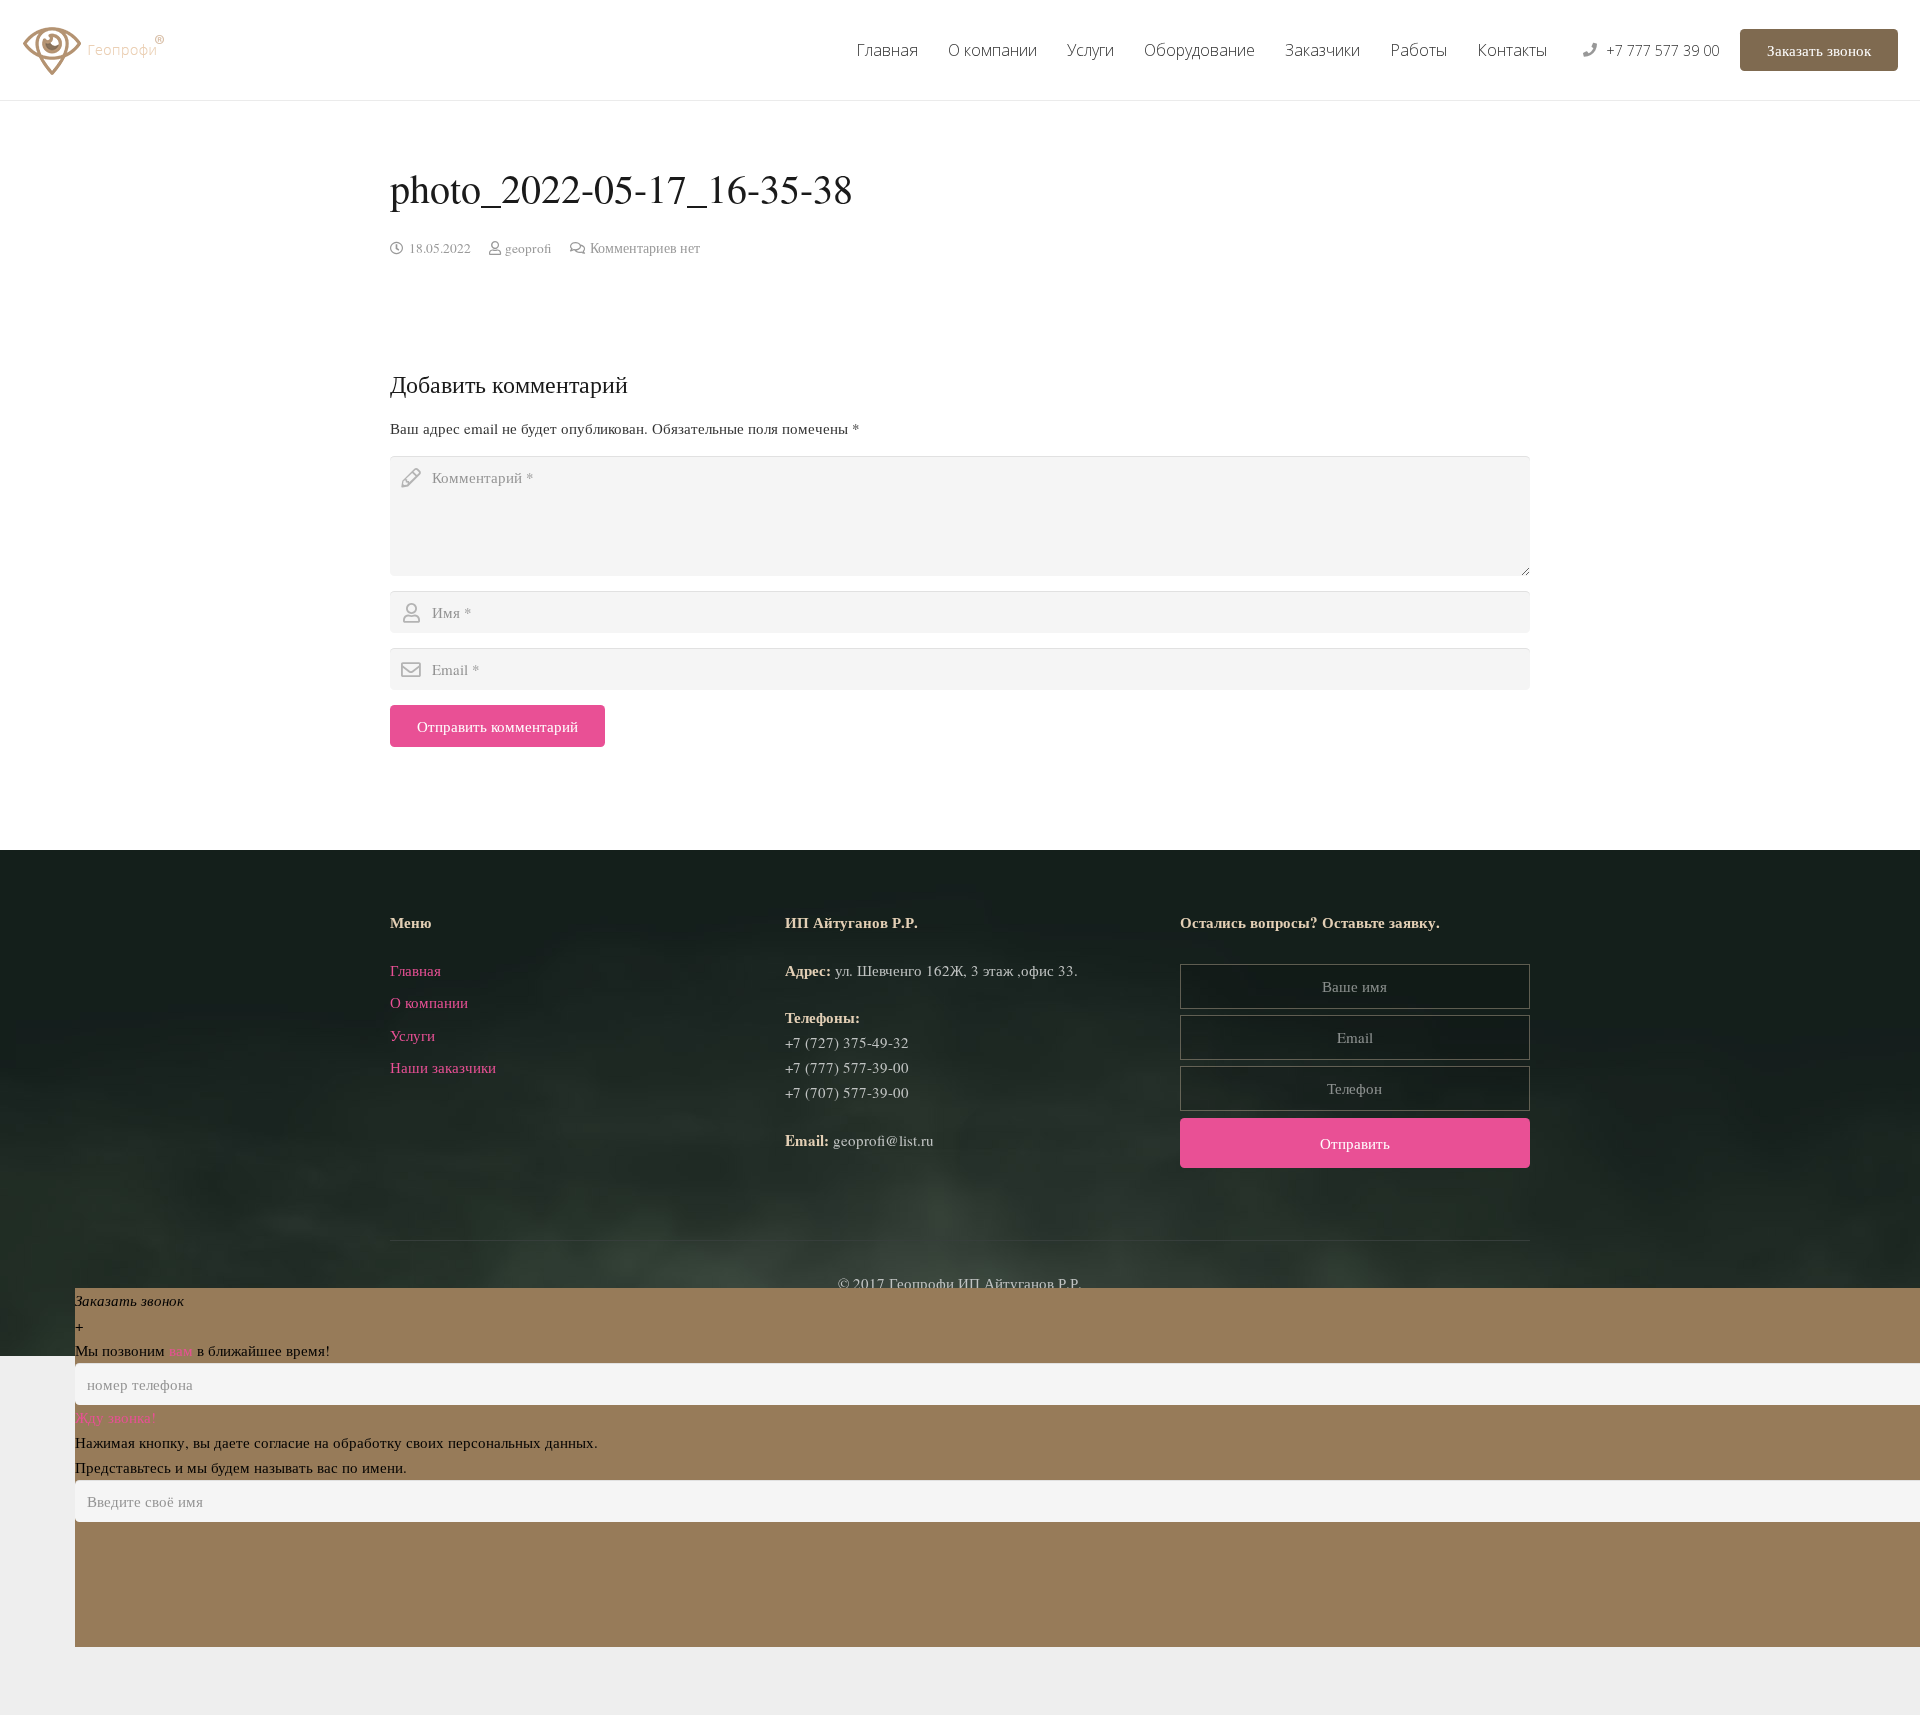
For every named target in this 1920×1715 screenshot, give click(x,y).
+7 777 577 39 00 (1662, 50)
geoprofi (528, 248)
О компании (429, 1127)
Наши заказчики (443, 1192)
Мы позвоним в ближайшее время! (202, 1475)
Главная (415, 1095)
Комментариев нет (645, 248)
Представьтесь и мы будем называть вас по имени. (241, 1592)
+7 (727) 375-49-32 (847, 1167)
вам (181, 1475)
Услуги (412, 1160)
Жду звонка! (115, 1542)
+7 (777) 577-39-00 (847, 1192)
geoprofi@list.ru (883, 1265)
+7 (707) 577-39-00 (847, 1217)
